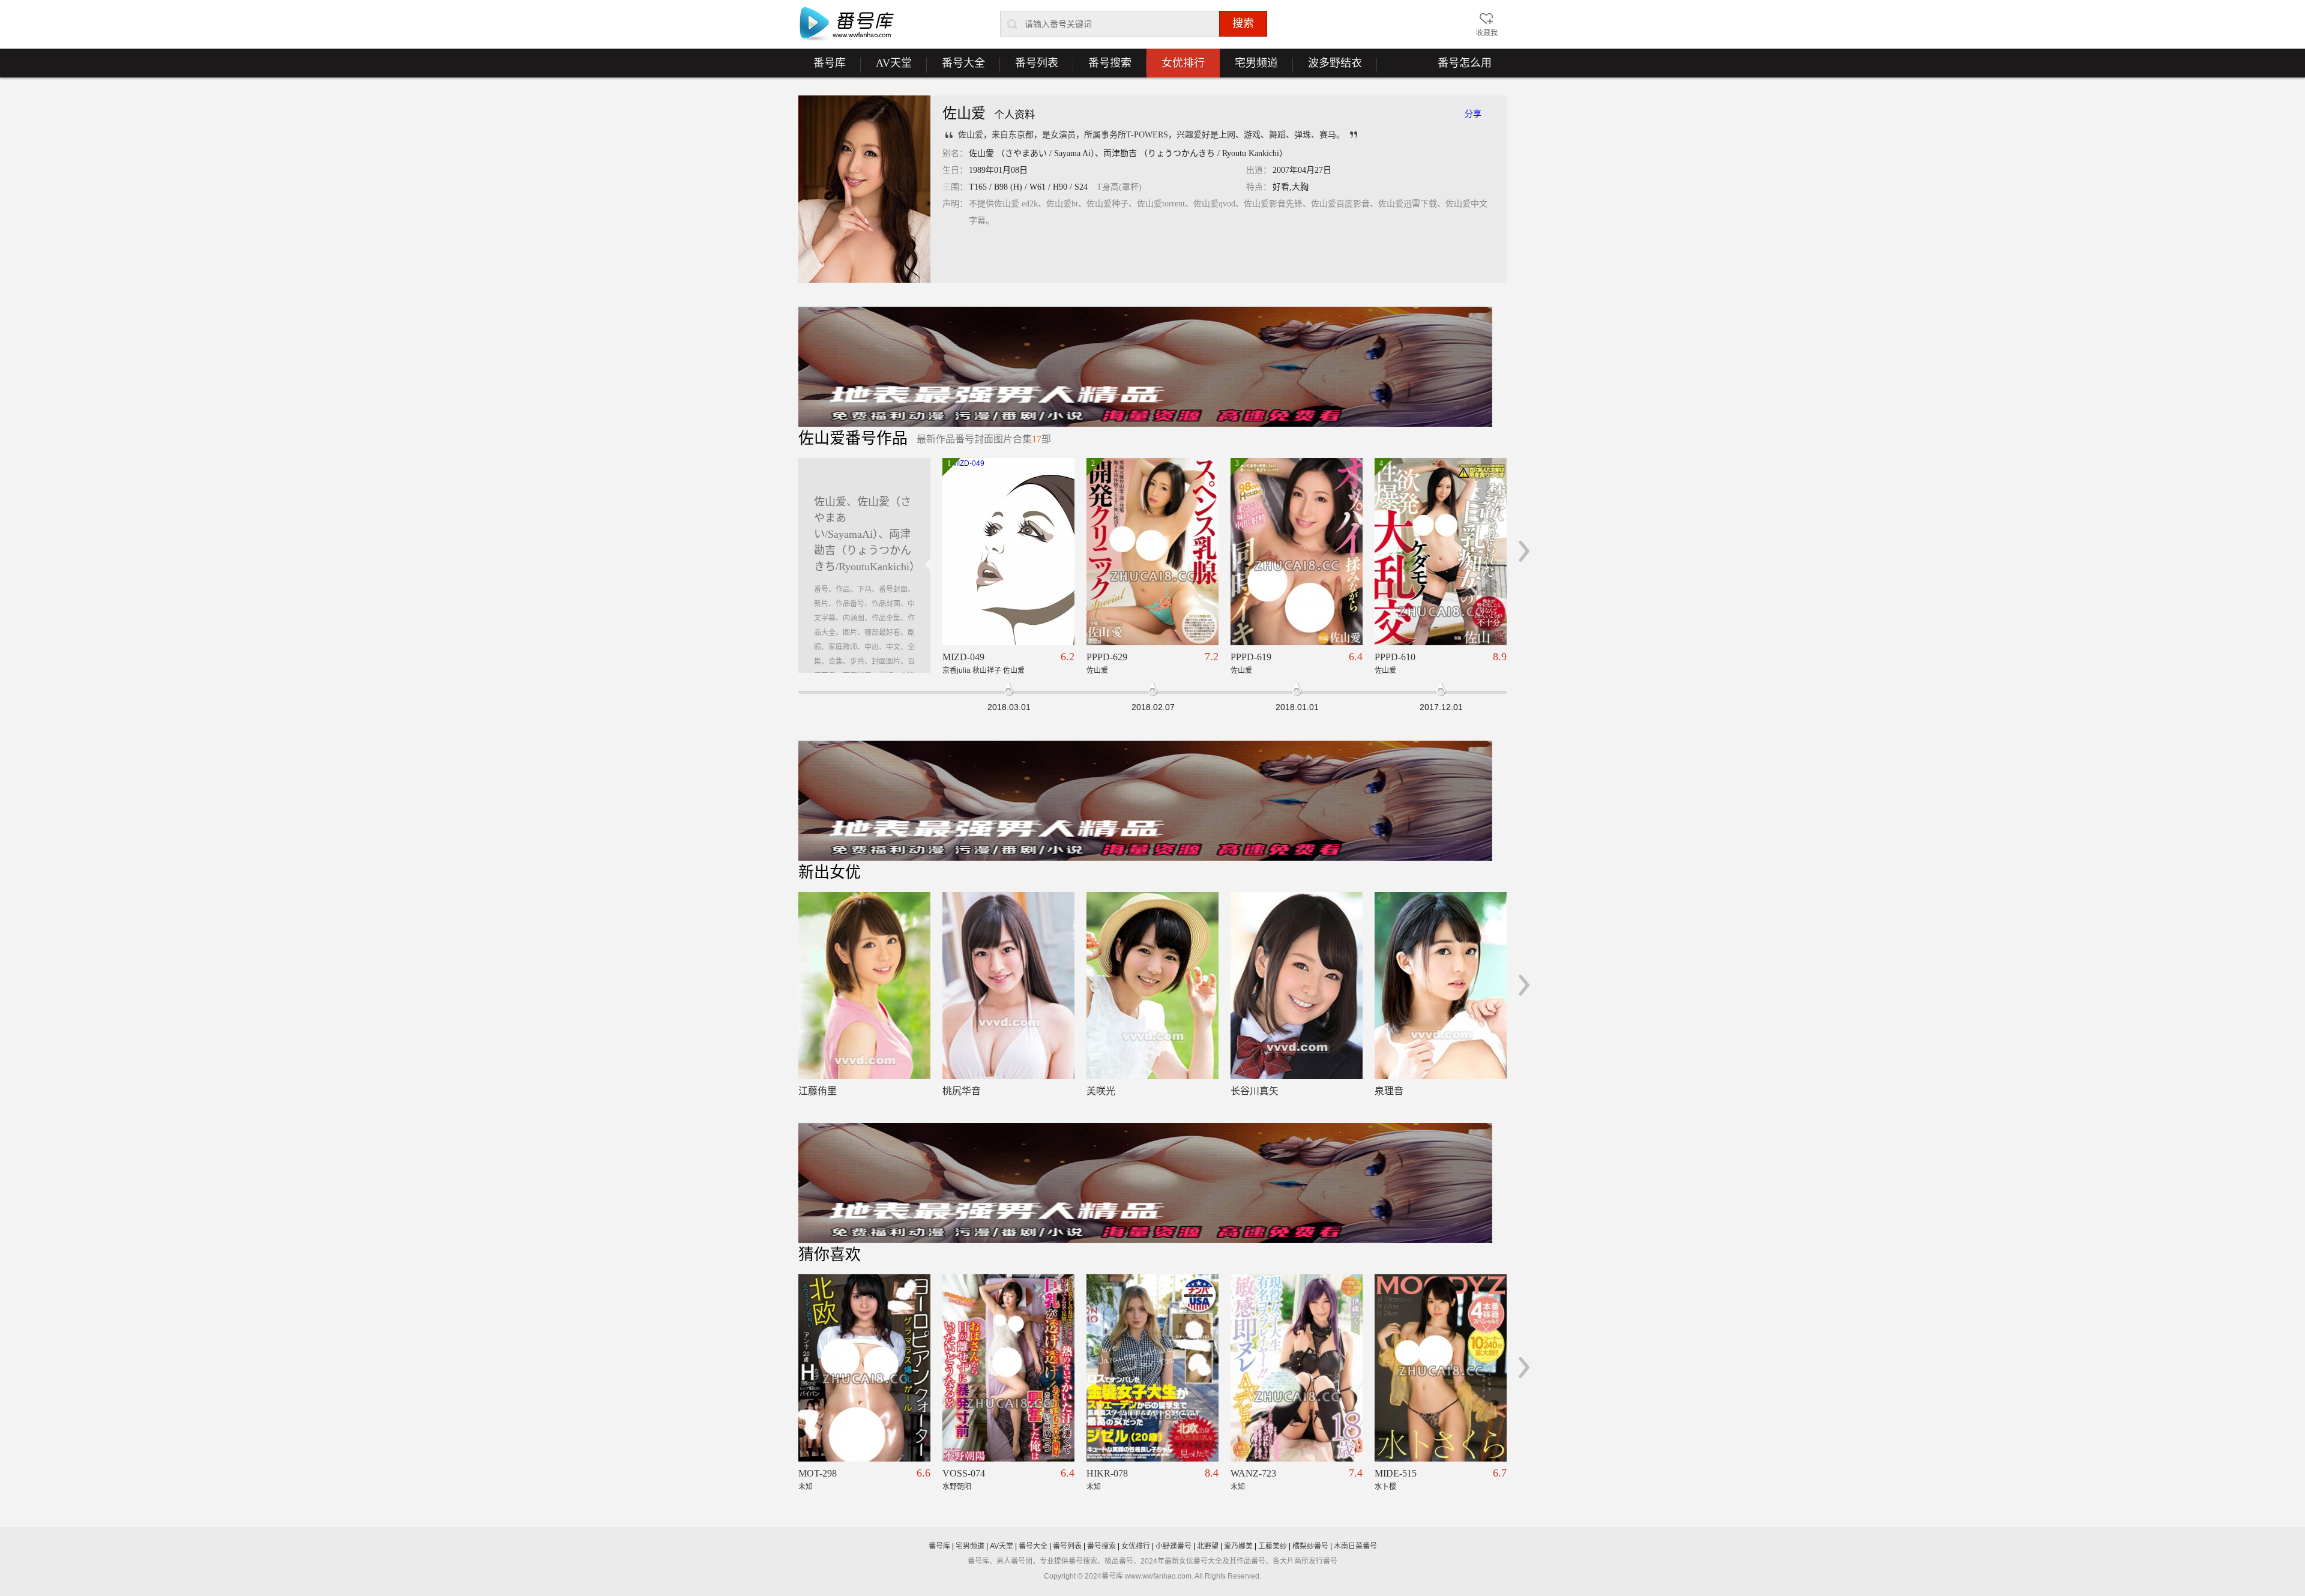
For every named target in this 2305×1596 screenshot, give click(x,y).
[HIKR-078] (1152, 1368)
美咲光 (1101, 1091)
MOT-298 (818, 1473)
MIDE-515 (1396, 1473)
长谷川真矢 (1255, 1091)
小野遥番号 (1174, 1546)
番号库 (822, 67)
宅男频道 (1249, 67)
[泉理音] (1441, 986)
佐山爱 (1097, 670)
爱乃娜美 (1238, 1546)
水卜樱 (1385, 1487)
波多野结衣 (1327, 67)
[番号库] (846, 25)
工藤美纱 (1273, 1546)
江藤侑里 (818, 1091)
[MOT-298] (864, 1368)
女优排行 (1183, 63)
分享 (1473, 114)
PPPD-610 (1395, 657)
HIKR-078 (1107, 1473)
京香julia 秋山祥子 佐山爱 (984, 670)
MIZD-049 (963, 657)
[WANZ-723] (1297, 1368)
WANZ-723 (1253, 1473)
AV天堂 (886, 67)
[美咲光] (1152, 986)
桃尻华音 (962, 1091)
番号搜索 (1102, 67)
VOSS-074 (964, 1473)
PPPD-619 (1251, 657)
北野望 (1208, 1546)
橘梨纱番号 (1310, 1546)
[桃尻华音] (1008, 986)
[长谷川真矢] (1297, 986)
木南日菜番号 (1355, 1546)
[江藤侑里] (864, 986)
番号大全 (956, 67)
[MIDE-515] (1441, 1368)
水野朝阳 (957, 1487)
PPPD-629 (1107, 657)
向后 (1524, 551)
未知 (806, 1487)
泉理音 (1389, 1091)
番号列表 (1029, 67)
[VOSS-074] (1008, 1368)
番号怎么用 (1465, 63)
